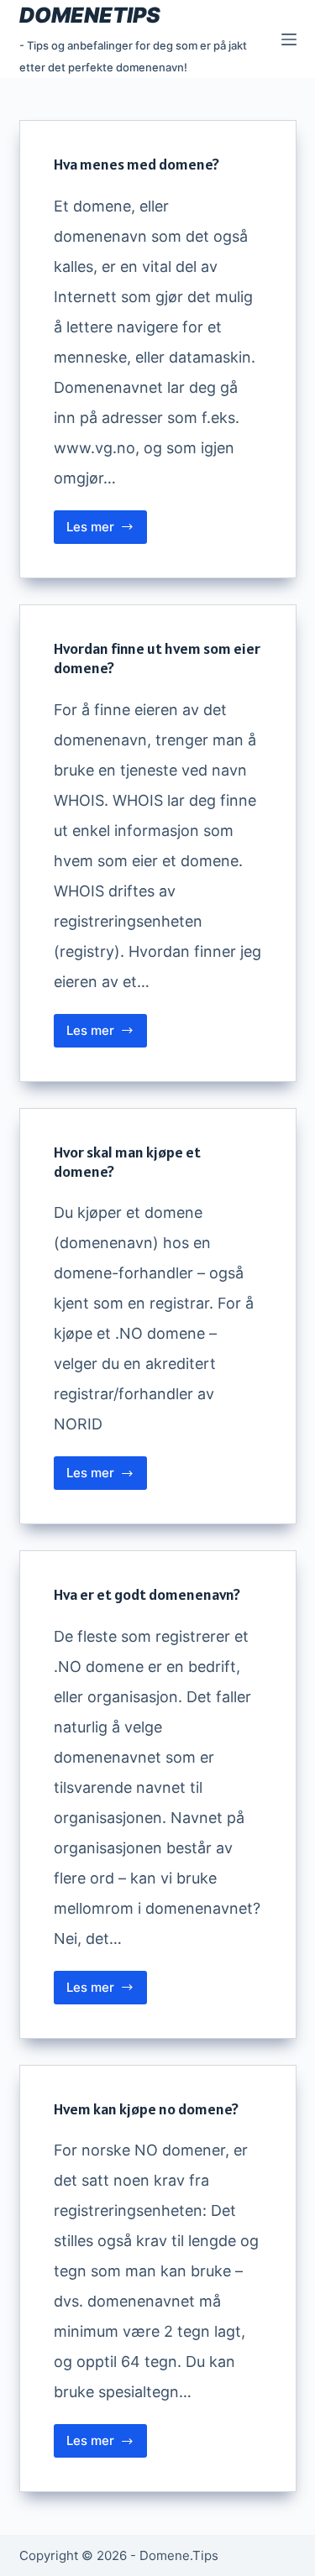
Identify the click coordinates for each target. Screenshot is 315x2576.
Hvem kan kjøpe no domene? (146, 2109)
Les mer (107, 531)
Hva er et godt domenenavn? (147, 1594)
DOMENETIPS (90, 15)
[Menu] (289, 39)
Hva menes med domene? (136, 164)
